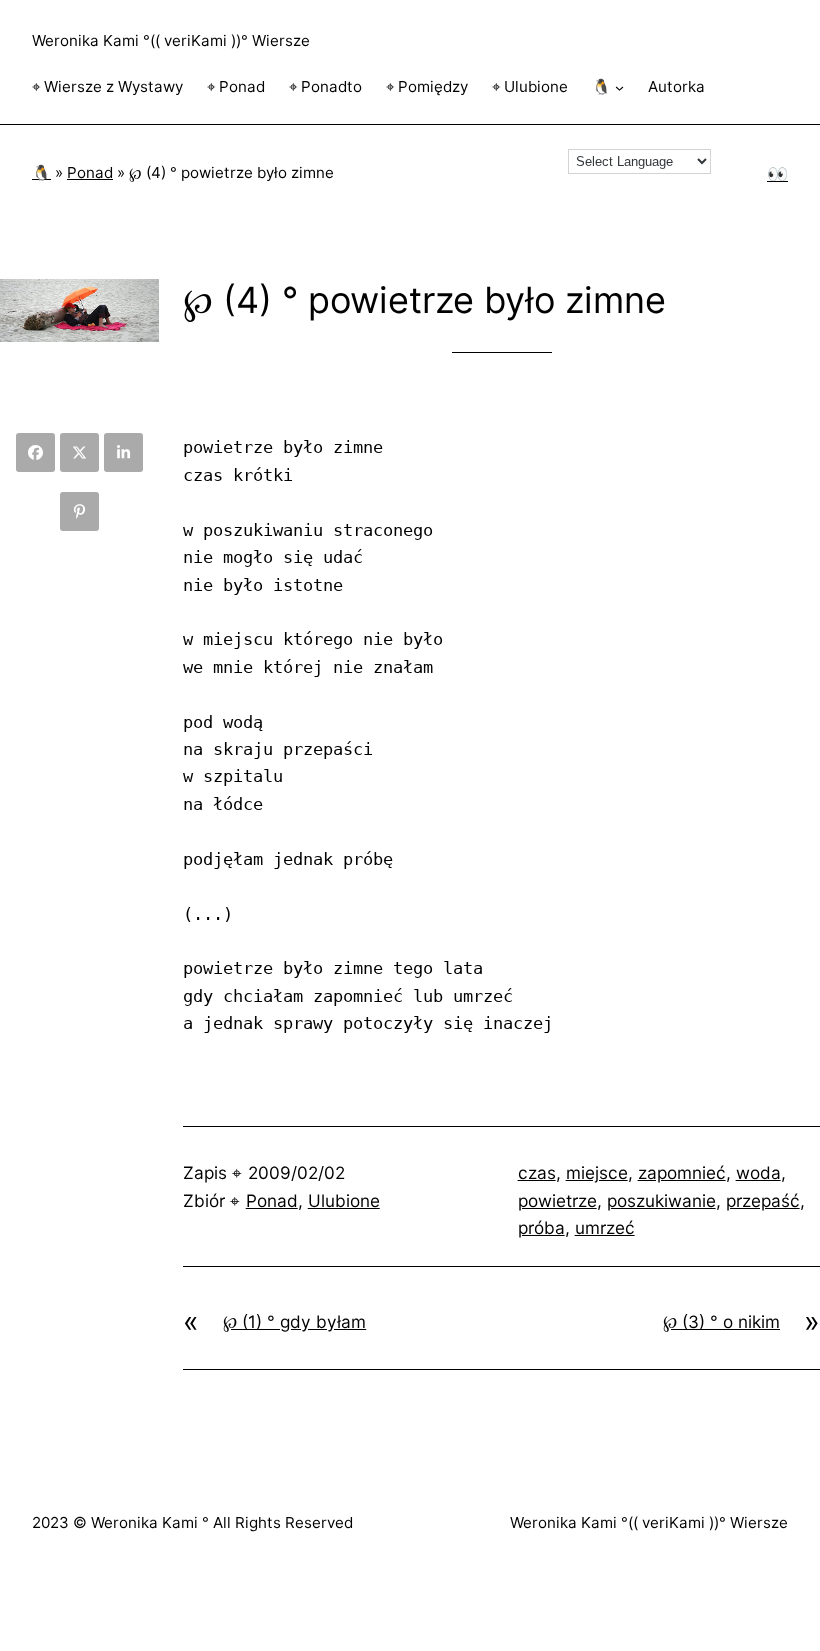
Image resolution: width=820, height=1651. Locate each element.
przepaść (763, 1200)
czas (537, 1172)
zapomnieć (682, 1172)
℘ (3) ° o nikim (721, 1321)
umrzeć (605, 1227)
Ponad (90, 172)
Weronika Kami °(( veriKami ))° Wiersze (171, 40)
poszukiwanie (661, 1200)
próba (541, 1227)
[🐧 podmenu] (619, 87)
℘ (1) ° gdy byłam (294, 1321)
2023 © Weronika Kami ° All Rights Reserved (192, 1522)
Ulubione (344, 1200)
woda (758, 1172)
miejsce (597, 1172)
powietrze (557, 1200)
